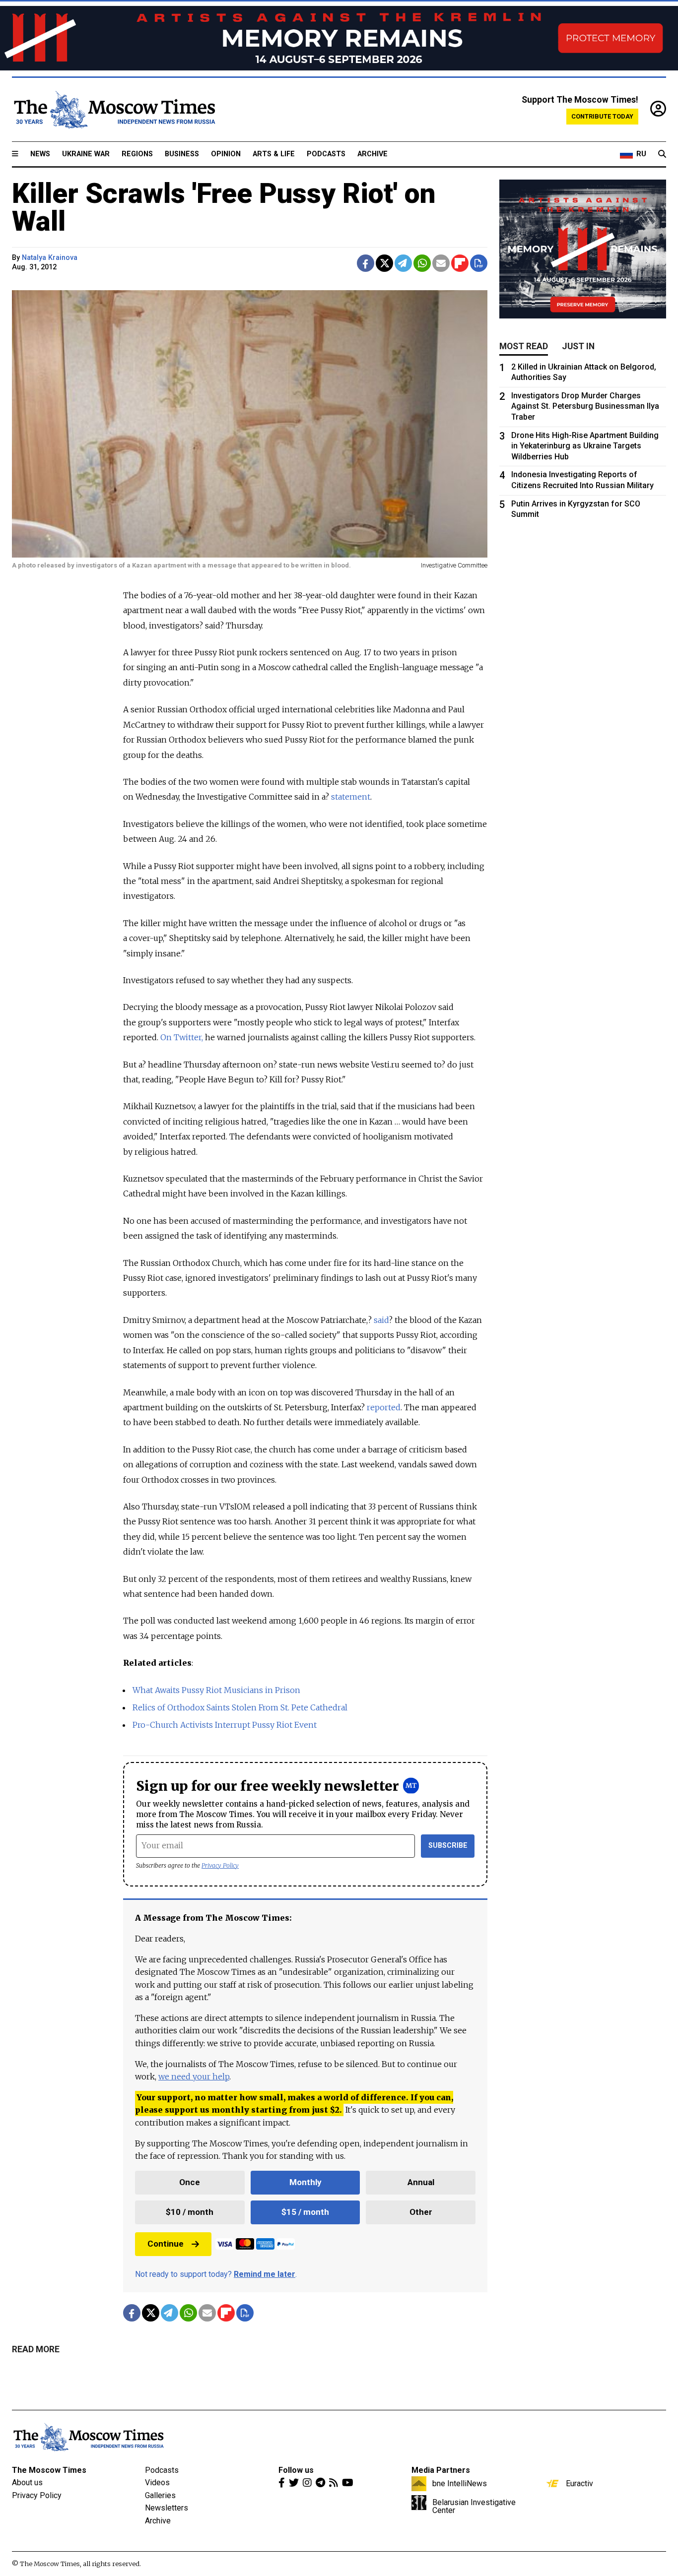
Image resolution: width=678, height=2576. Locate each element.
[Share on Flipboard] (460, 263)
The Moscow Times (49, 2470)
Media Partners (441, 2470)
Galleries (160, 2495)
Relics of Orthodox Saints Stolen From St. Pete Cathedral (240, 1707)
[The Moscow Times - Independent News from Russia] (114, 110)
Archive (373, 154)
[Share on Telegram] (403, 263)
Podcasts (326, 154)
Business (182, 154)
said (381, 1320)
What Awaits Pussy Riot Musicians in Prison (216, 1690)
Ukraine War (86, 154)
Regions (137, 154)
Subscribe (448, 1846)
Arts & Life (274, 154)
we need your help (194, 2076)
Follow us (296, 2470)
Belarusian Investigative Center (474, 2506)
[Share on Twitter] (384, 263)
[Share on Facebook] (366, 263)
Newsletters (167, 2508)
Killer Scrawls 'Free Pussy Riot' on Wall (224, 207)
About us (27, 2482)
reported (384, 1407)
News (40, 154)
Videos (157, 2482)
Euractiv (579, 2483)
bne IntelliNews (460, 2483)
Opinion (226, 154)
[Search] (662, 154)
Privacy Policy (220, 1865)
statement (351, 797)
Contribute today (602, 116)
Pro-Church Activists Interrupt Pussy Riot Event (225, 1725)
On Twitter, (182, 1037)
